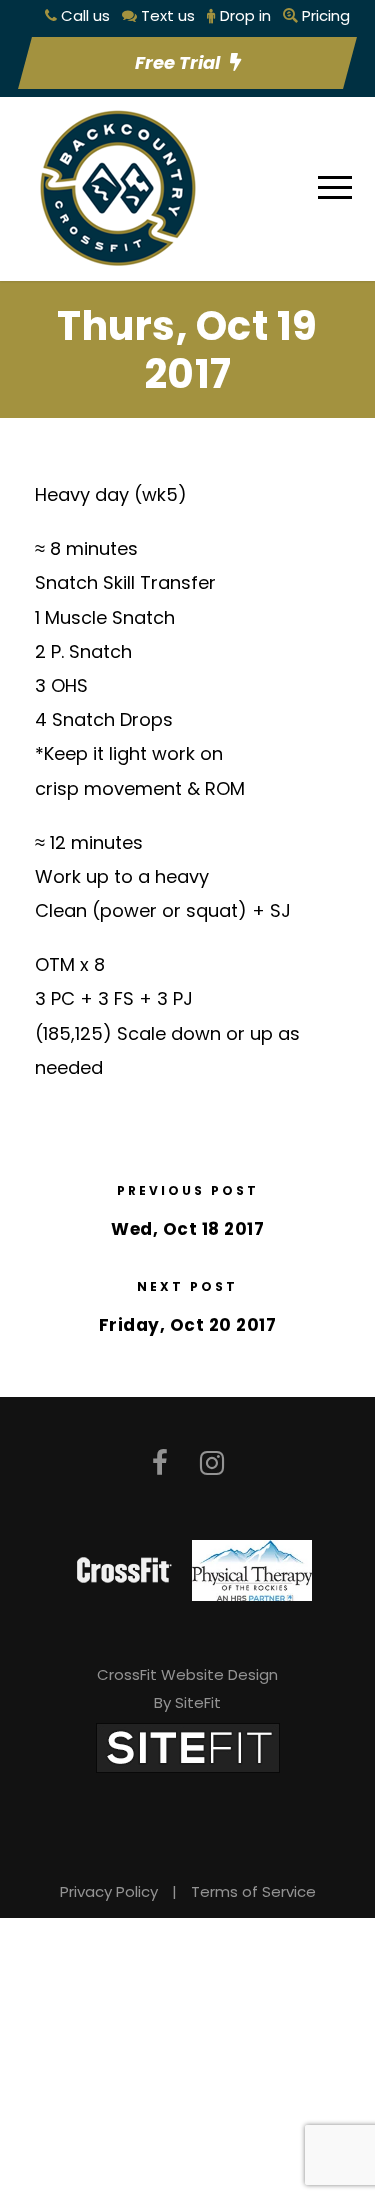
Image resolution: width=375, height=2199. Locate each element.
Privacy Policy (109, 1891)
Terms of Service (253, 1891)
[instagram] (212, 1463)
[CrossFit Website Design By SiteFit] (188, 1746)
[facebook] (160, 1463)
